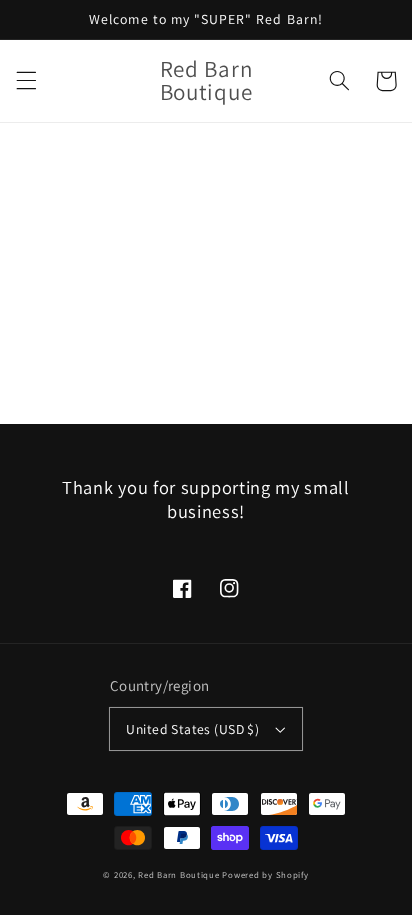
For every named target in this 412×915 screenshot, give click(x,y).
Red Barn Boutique (179, 875)
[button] (26, 81)
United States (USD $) (192, 729)
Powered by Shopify (265, 875)
